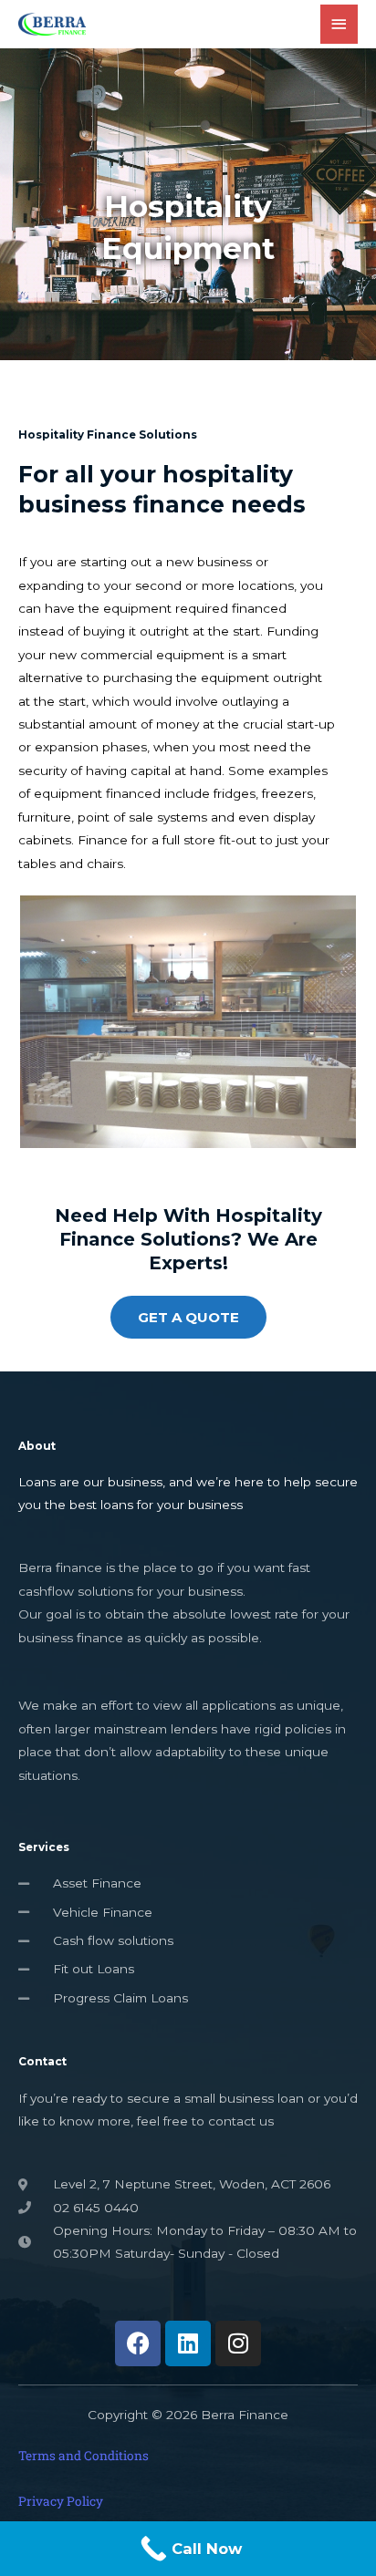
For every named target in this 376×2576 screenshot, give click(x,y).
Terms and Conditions (84, 2456)
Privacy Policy (61, 2501)
